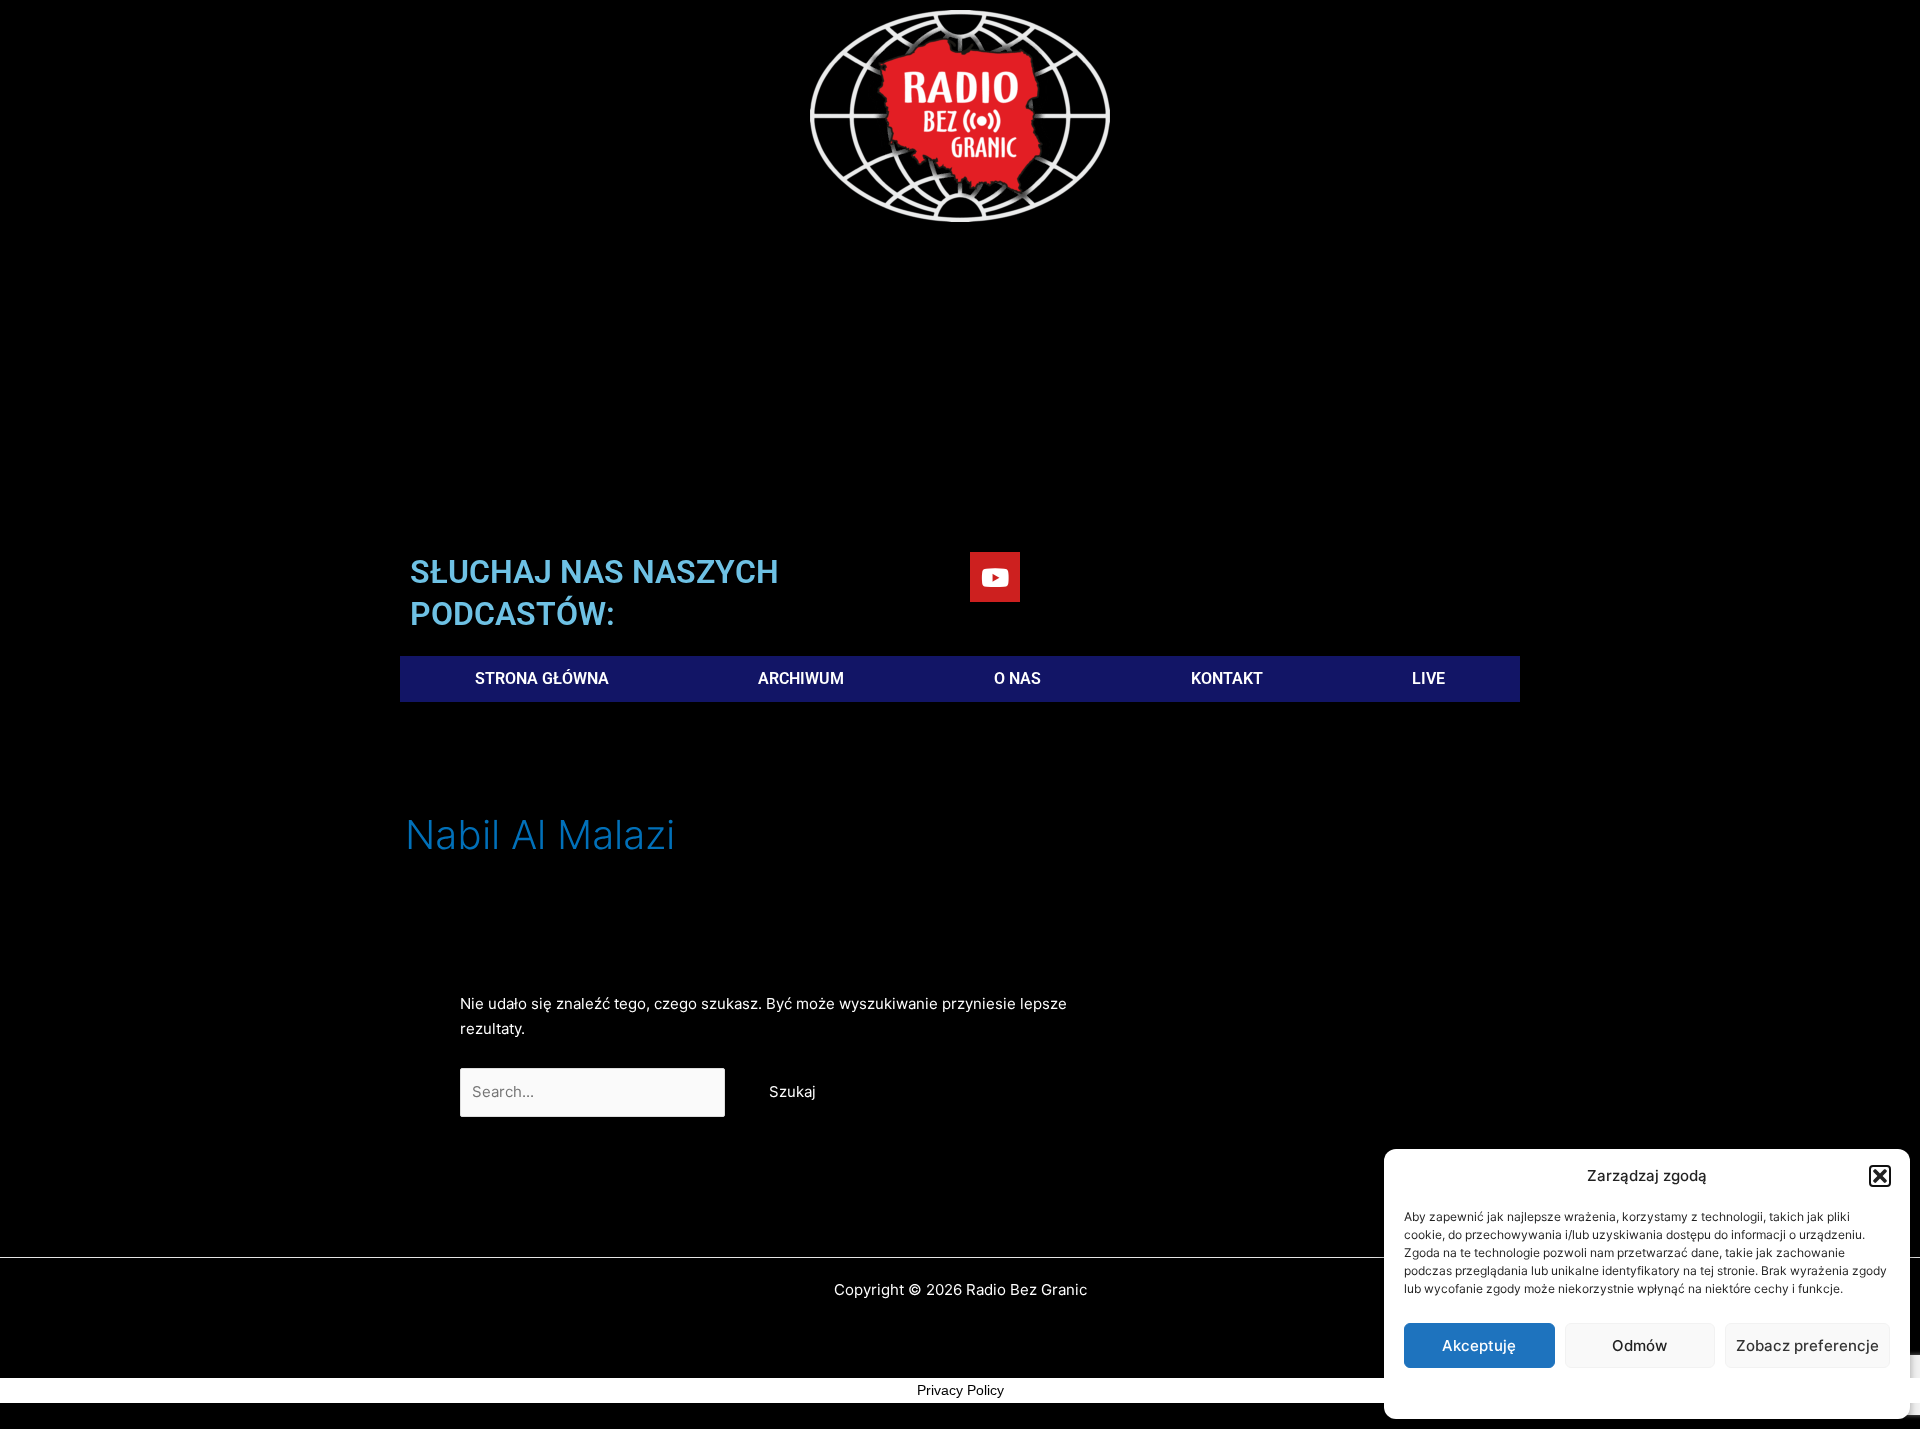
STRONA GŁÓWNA (542, 678)
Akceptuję (1479, 1345)
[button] (1880, 1176)
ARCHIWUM (801, 678)
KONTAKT (1227, 678)
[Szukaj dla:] (594, 1091)
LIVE (1428, 678)
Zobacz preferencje (1807, 1345)
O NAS (1017, 678)
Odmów (1639, 1345)
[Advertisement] (960, 392)
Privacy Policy (960, 1390)
